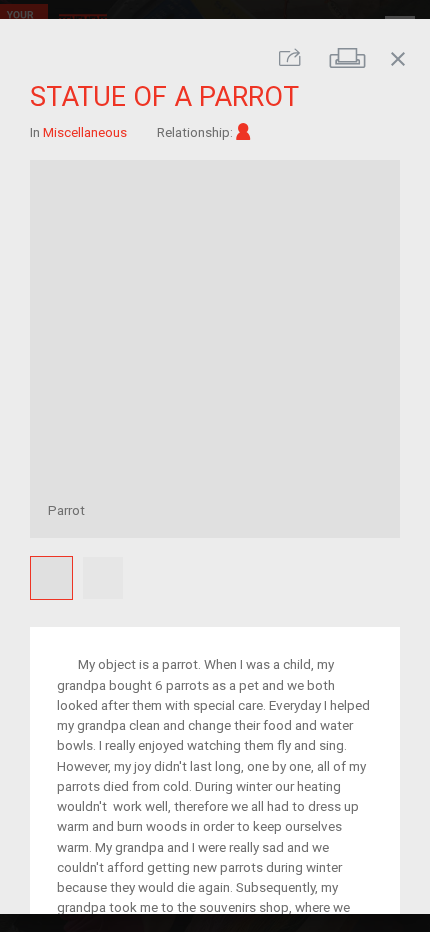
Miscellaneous (85, 131)
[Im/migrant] (243, 131)
